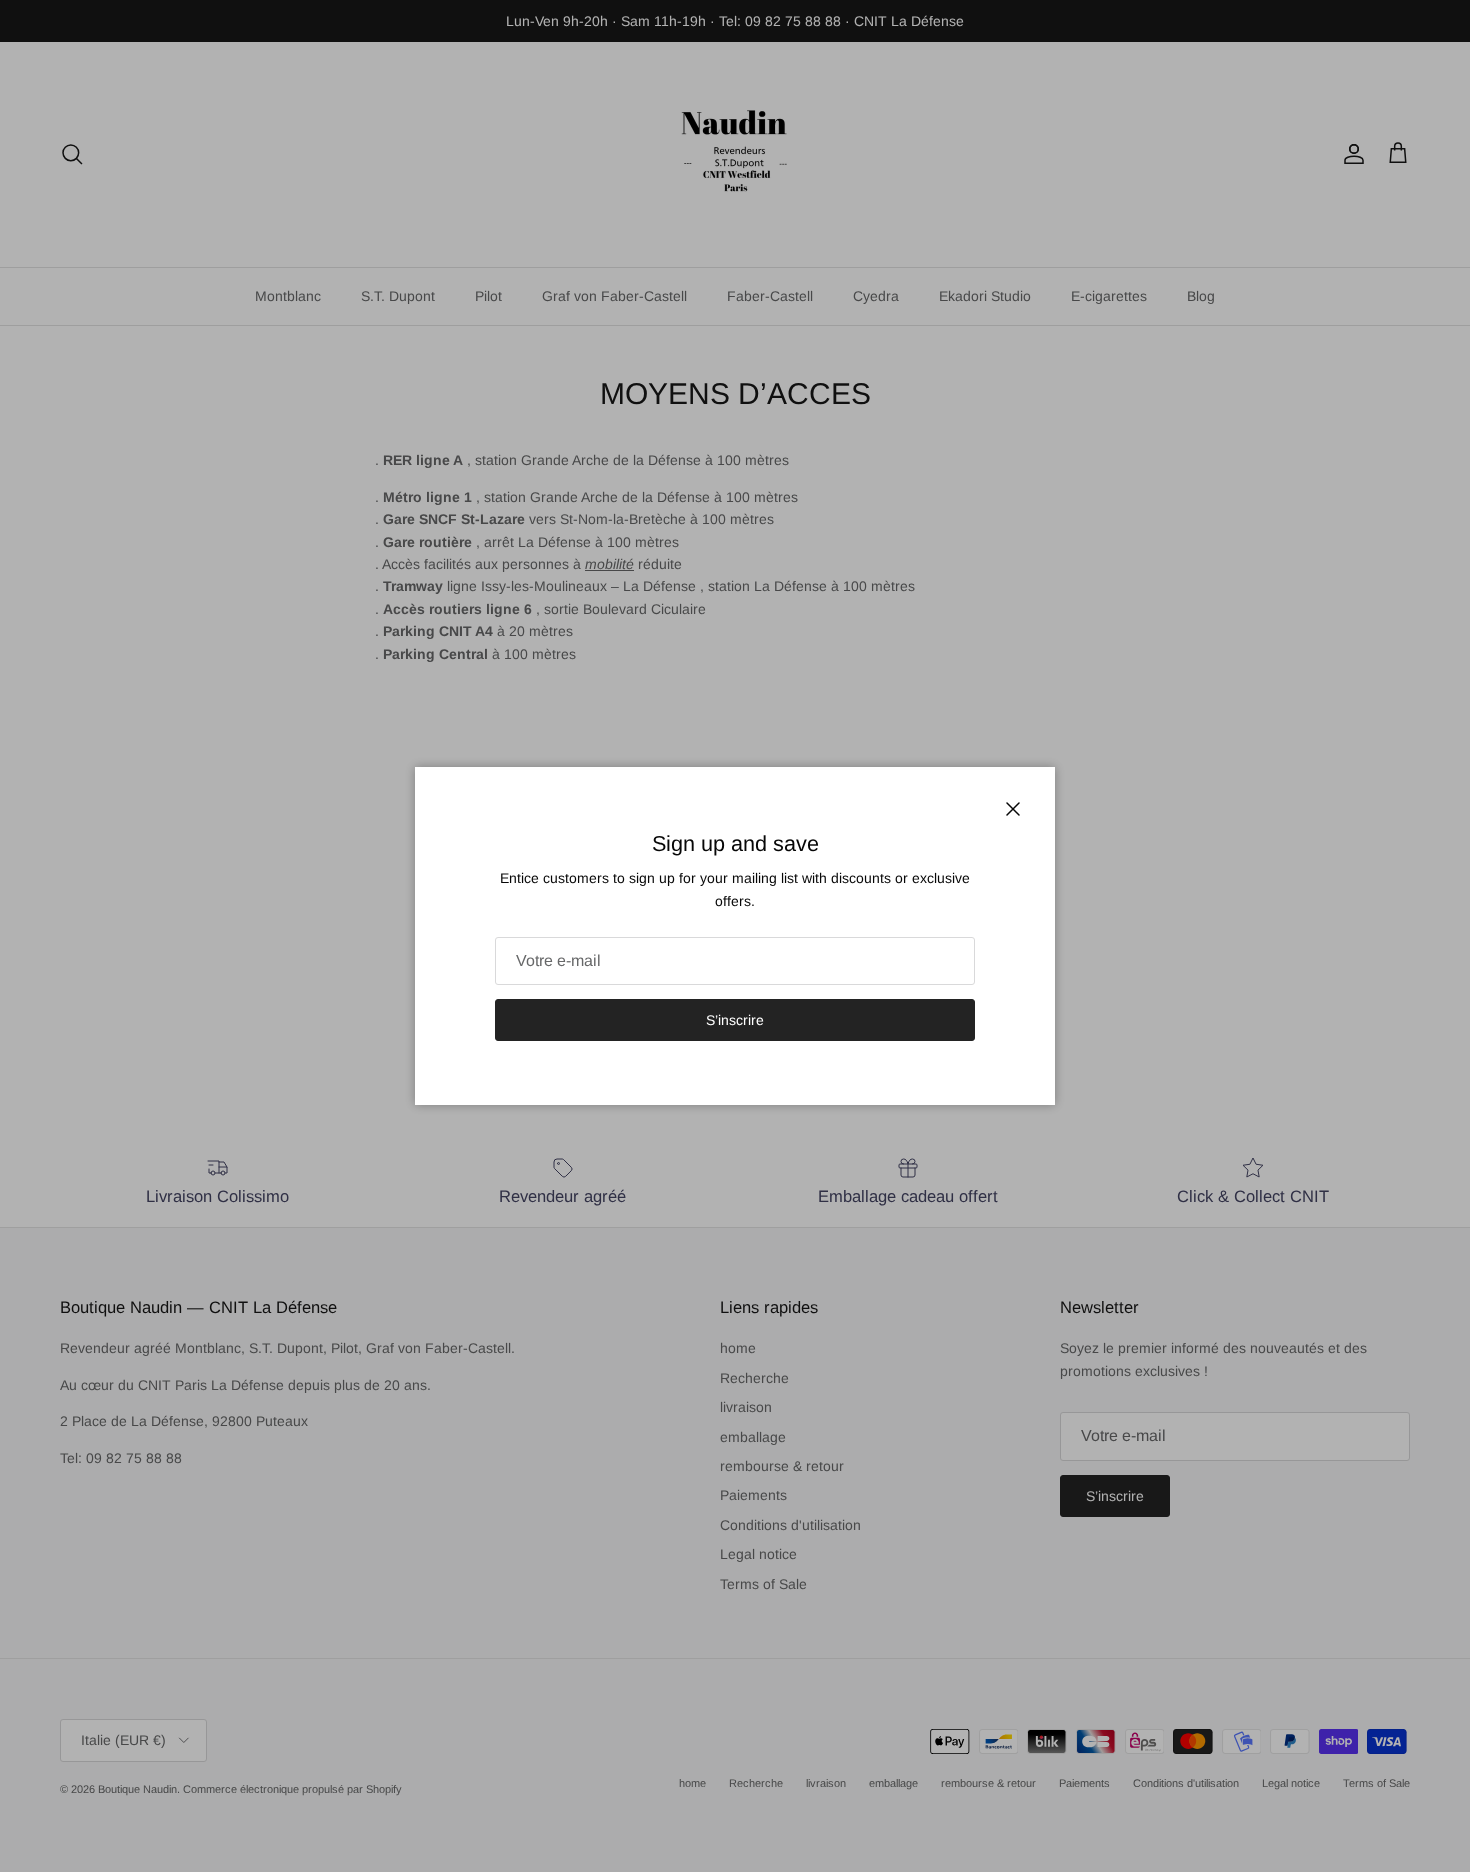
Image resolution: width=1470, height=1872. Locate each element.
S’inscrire (735, 1020)
